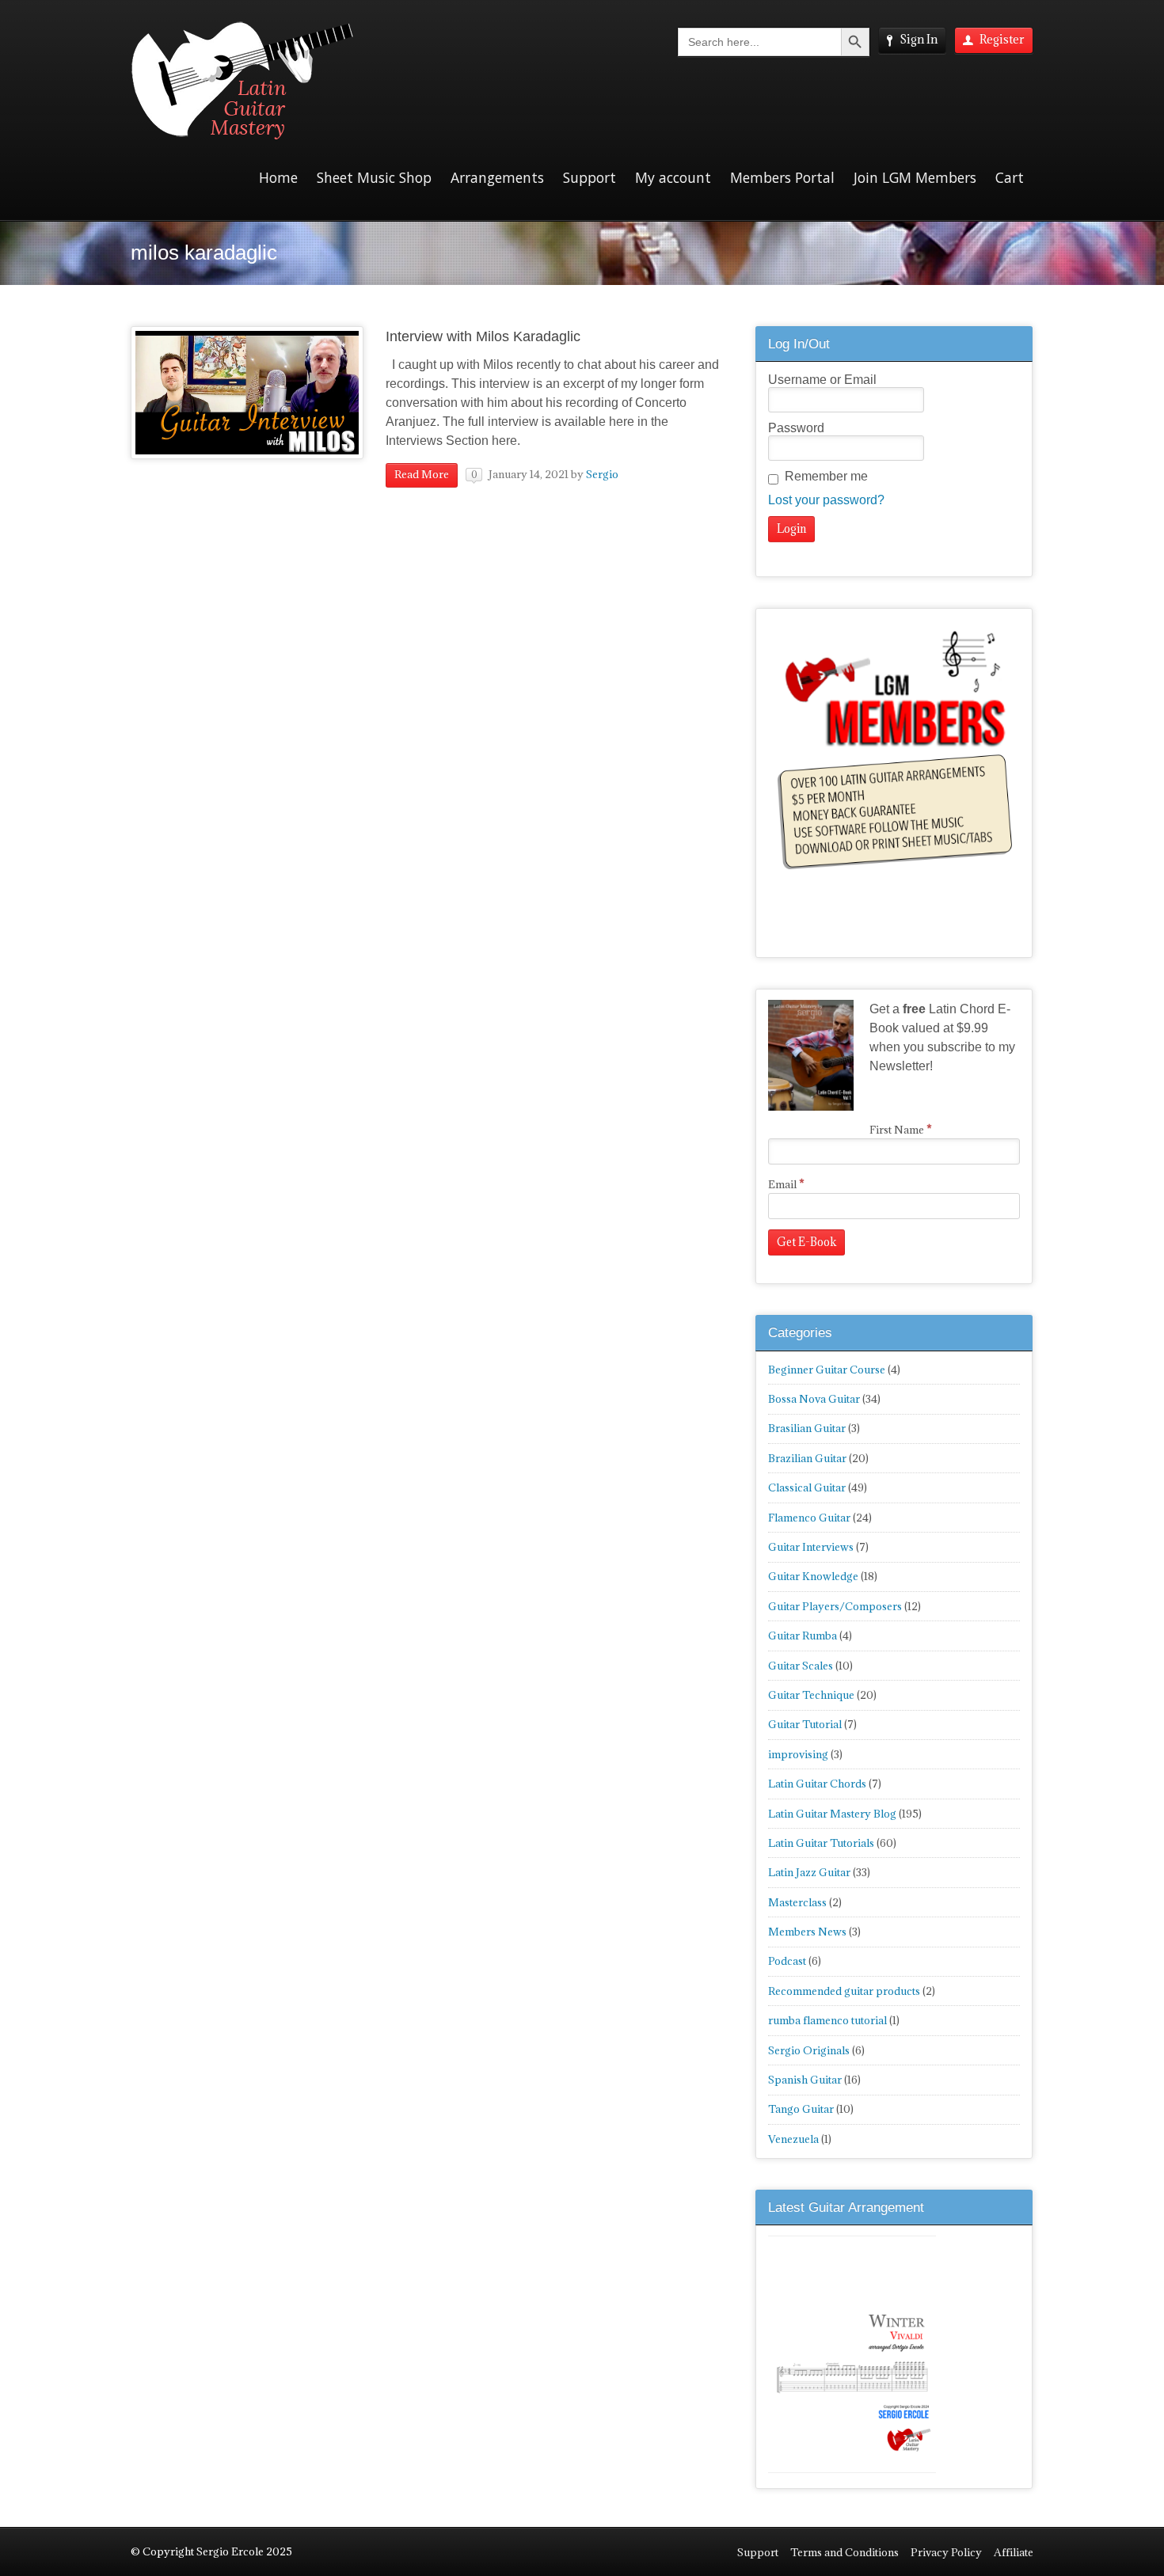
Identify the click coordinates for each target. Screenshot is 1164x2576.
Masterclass (797, 1902)
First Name (901, 1130)
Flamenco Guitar (809, 1518)
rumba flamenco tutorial (827, 2020)
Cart (1010, 177)
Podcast (787, 1961)
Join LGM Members (915, 177)
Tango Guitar (801, 2109)
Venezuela (793, 2139)
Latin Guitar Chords (817, 1784)
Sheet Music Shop (374, 177)
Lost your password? (826, 500)
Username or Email (822, 380)
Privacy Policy (946, 2552)
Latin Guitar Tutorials (821, 1843)
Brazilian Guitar (807, 1458)
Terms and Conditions (844, 2552)
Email (786, 1184)
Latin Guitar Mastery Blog (832, 1814)
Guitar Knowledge (813, 1576)
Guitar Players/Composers (835, 1606)
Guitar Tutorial (805, 1724)
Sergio (602, 474)
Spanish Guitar (805, 2080)
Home (278, 177)
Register (1002, 39)
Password (796, 428)
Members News (807, 1932)
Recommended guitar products (844, 1991)
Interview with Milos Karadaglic (483, 336)
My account (673, 177)
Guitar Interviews (811, 1547)
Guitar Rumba (803, 1636)
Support (590, 177)
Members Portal (782, 177)
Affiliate (1014, 2552)
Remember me (826, 476)
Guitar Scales (801, 1666)
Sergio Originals (809, 2050)
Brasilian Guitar (807, 1428)
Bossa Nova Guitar (814, 1399)
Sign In (919, 39)
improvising (798, 1754)
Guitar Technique (811, 1695)
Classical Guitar (807, 1487)
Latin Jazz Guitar (809, 1872)
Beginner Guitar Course (827, 1370)
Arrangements (497, 177)
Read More (422, 474)
